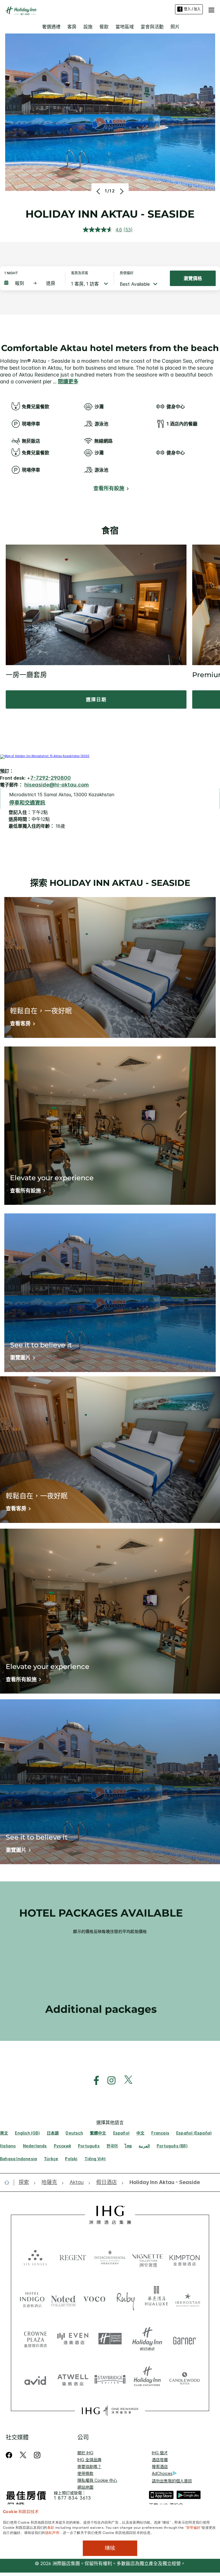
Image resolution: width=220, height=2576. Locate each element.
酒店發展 (160, 2460)
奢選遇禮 (51, 27)
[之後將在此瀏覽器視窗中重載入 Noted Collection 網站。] (63, 2299)
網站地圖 (85, 2487)
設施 (88, 27)
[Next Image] (121, 191)
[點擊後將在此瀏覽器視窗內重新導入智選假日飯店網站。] (110, 2339)
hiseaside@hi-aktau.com (57, 785)
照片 (175, 27)
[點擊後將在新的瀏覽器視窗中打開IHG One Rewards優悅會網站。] (110, 2411)
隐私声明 (52, 2532)
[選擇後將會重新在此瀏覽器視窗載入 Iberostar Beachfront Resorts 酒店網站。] (188, 2299)
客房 (72, 27)
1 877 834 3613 (72, 2498)
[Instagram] (37, 2455)
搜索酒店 (160, 2466)
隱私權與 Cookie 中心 (97, 2480)
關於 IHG (85, 2453)
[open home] (9, 2182)
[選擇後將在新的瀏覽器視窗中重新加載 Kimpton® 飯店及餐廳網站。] (184, 2257)
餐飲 (104, 27)
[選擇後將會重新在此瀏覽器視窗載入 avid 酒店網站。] (35, 2379)
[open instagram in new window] (109, 2081)
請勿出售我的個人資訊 (172, 2481)
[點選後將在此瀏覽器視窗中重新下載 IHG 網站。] (110, 2215)
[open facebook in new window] (93, 2081)
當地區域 (125, 27)
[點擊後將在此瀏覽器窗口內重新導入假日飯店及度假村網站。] (147, 2339)
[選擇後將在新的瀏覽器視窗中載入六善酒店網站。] (35, 2257)
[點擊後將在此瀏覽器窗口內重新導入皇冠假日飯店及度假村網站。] (35, 2339)
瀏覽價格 (193, 278)
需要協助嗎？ (89, 2466)
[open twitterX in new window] (125, 2081)
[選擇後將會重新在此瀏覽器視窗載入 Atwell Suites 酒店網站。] (73, 2379)
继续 (110, 2548)
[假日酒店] (21, 11)
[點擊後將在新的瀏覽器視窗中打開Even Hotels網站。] (73, 2339)
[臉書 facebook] (10, 2455)
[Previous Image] (99, 191)
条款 (51, 2527)
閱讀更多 (68, 382)
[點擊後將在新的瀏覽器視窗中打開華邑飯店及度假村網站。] (157, 2299)
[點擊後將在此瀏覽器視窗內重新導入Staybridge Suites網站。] (110, 2379)
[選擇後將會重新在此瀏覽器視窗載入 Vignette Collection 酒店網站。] (147, 2256)
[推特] (23, 2455)
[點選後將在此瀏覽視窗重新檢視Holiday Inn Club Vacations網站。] (147, 2379)
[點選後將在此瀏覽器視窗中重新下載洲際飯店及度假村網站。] (110, 2257)
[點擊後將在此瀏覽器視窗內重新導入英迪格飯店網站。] (32, 2299)
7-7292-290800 (51, 778)
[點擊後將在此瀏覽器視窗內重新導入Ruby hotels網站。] (126, 2299)
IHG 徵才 (160, 2453)
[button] (211, 9)
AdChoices (162, 2473)
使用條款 (85, 2473)
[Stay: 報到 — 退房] (32, 283)
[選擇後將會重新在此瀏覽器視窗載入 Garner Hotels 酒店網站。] (184, 2339)
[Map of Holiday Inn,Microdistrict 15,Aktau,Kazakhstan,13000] (45, 756)
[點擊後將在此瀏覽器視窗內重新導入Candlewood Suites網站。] (184, 2379)
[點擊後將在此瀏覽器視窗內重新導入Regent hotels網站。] (73, 2257)
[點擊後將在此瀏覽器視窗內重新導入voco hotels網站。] (94, 2299)
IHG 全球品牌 (89, 2460)
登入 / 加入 (192, 9)
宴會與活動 (152, 27)
